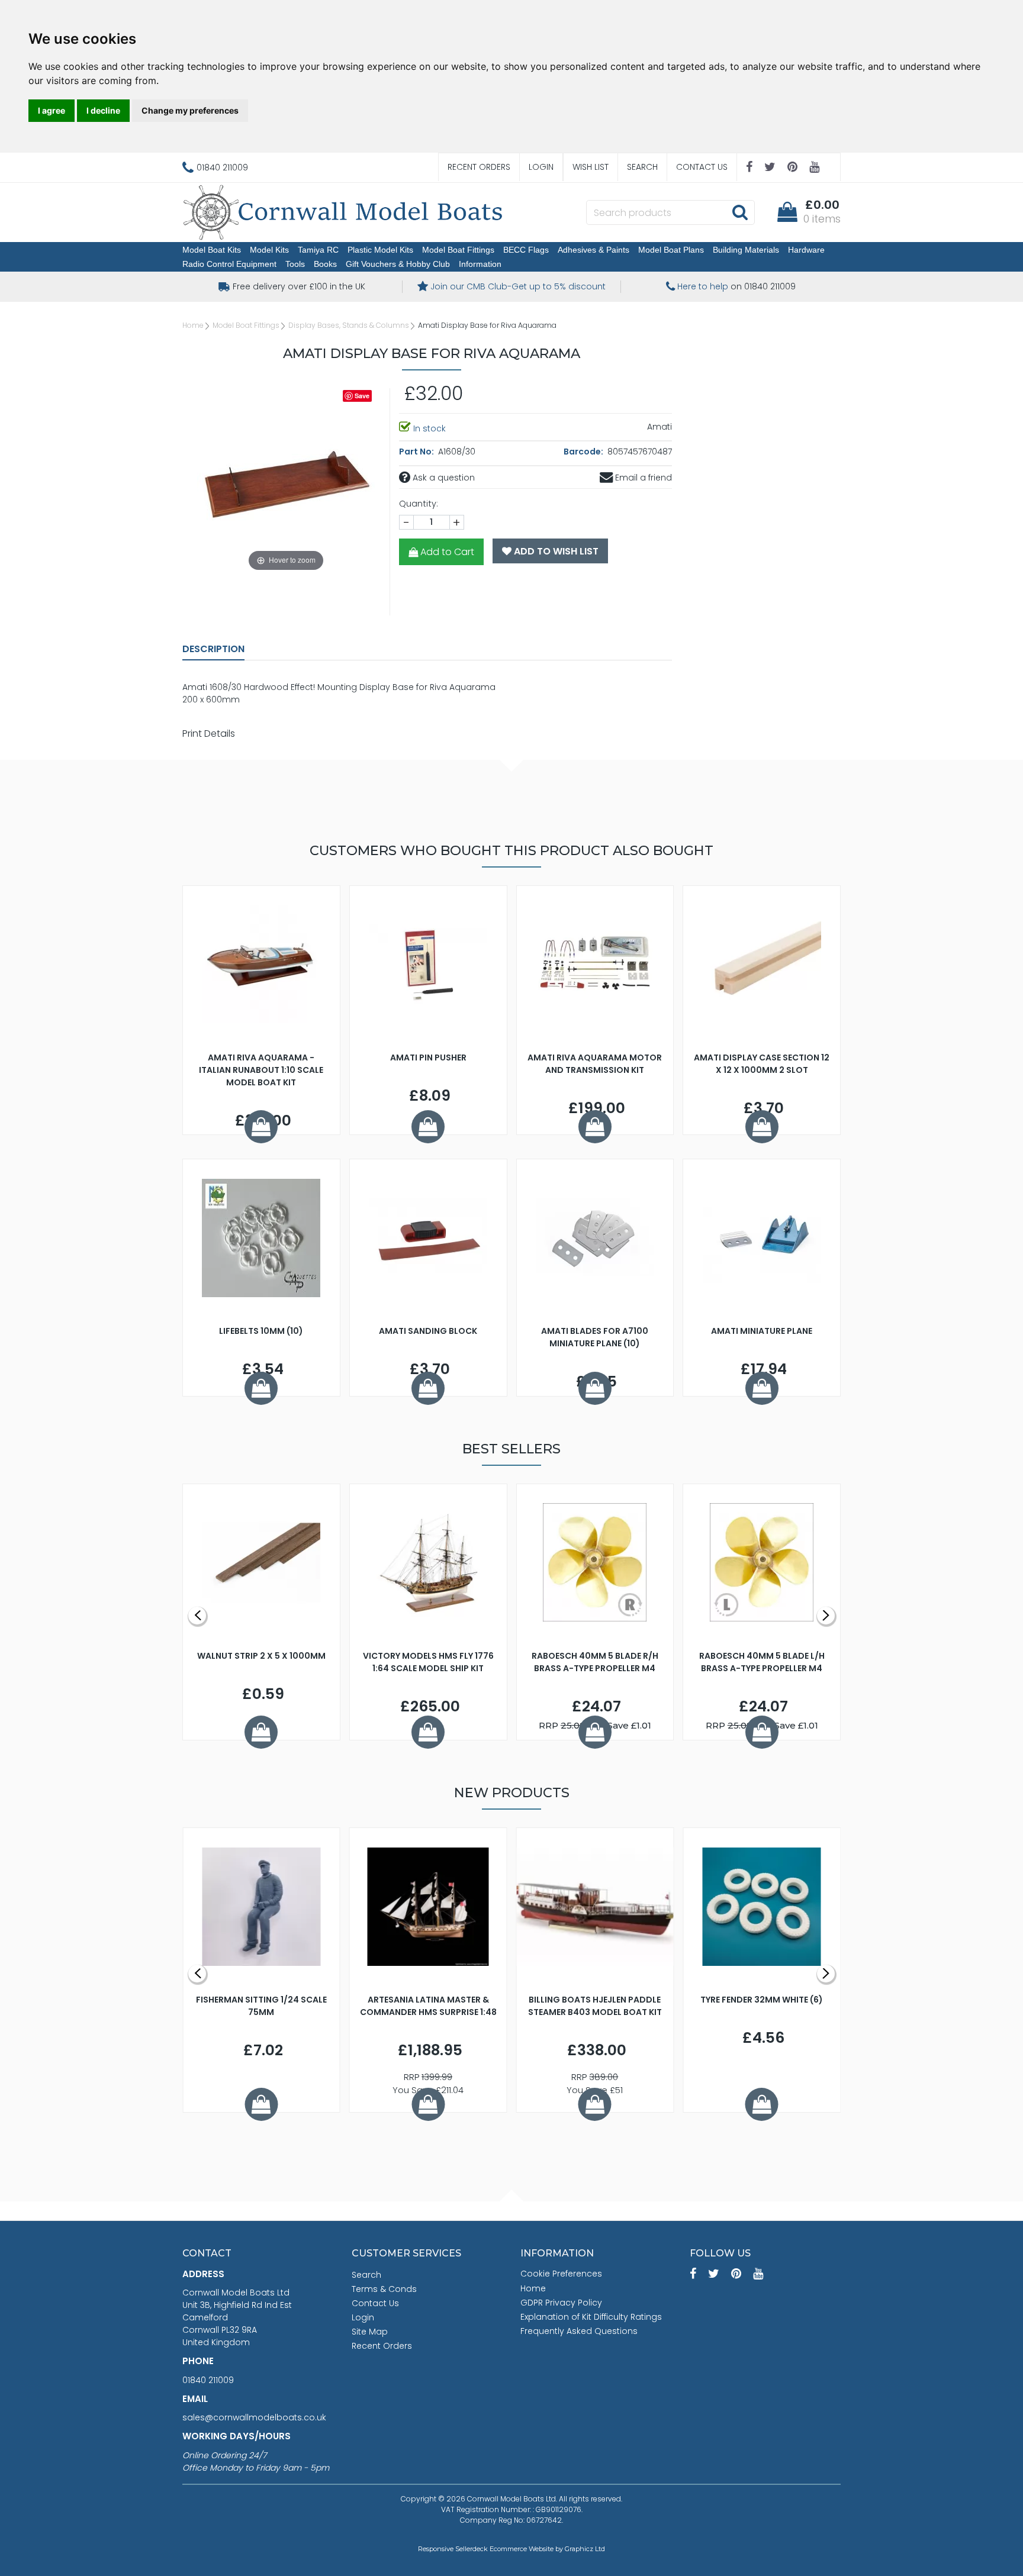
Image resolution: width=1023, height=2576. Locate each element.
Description (213, 649)
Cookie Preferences (561, 2274)
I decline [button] (103, 110)
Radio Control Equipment (229, 264)
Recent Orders (479, 167)
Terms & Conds (384, 2289)
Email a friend (642, 478)
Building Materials (746, 250)
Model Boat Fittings (458, 250)
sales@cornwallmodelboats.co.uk (254, 2417)
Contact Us (702, 167)
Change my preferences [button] (190, 110)
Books (325, 264)
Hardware (806, 250)
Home (193, 325)
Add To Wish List (555, 551)
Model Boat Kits (212, 250)
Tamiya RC (318, 250)
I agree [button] (52, 110)
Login (541, 167)
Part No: (417, 452)
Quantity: (419, 504)
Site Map (370, 2332)
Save (362, 396)
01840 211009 (208, 2380)
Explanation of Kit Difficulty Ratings (591, 2317)
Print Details (209, 734)
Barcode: (584, 452)
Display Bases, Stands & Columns (349, 325)
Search (642, 167)
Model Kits (269, 250)
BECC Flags (526, 250)
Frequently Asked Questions (579, 2331)
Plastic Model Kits (380, 250)
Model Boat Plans (671, 250)
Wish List (591, 167)
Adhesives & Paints (593, 250)
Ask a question (443, 478)
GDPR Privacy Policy (561, 2303)
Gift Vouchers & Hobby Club (398, 264)
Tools (295, 264)
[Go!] (740, 212)
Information (480, 264)
